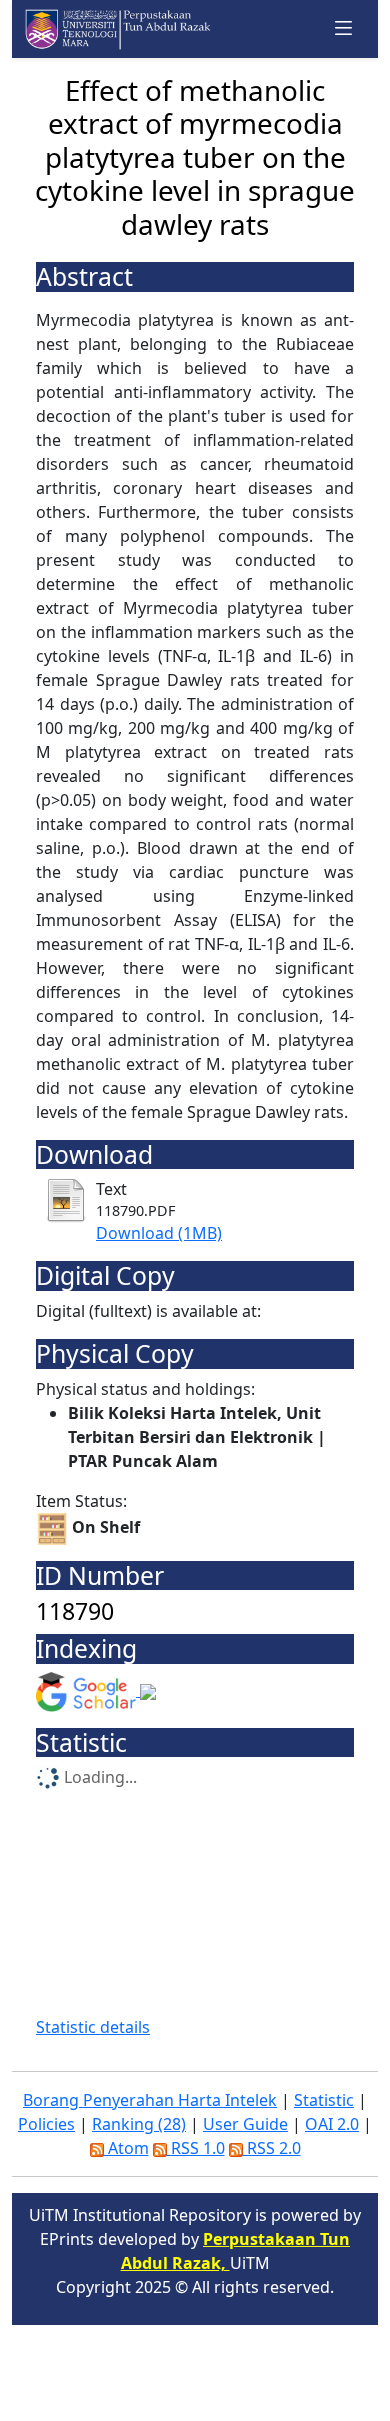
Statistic (324, 2100)
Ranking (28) (139, 2124)
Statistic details (93, 2027)
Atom (126, 2148)
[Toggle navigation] (344, 28)
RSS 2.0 (272, 2148)
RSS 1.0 (196, 2148)
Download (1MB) (159, 1233)
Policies (46, 2124)
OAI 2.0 (332, 2124)
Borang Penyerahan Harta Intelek (150, 2100)
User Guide (245, 2124)
